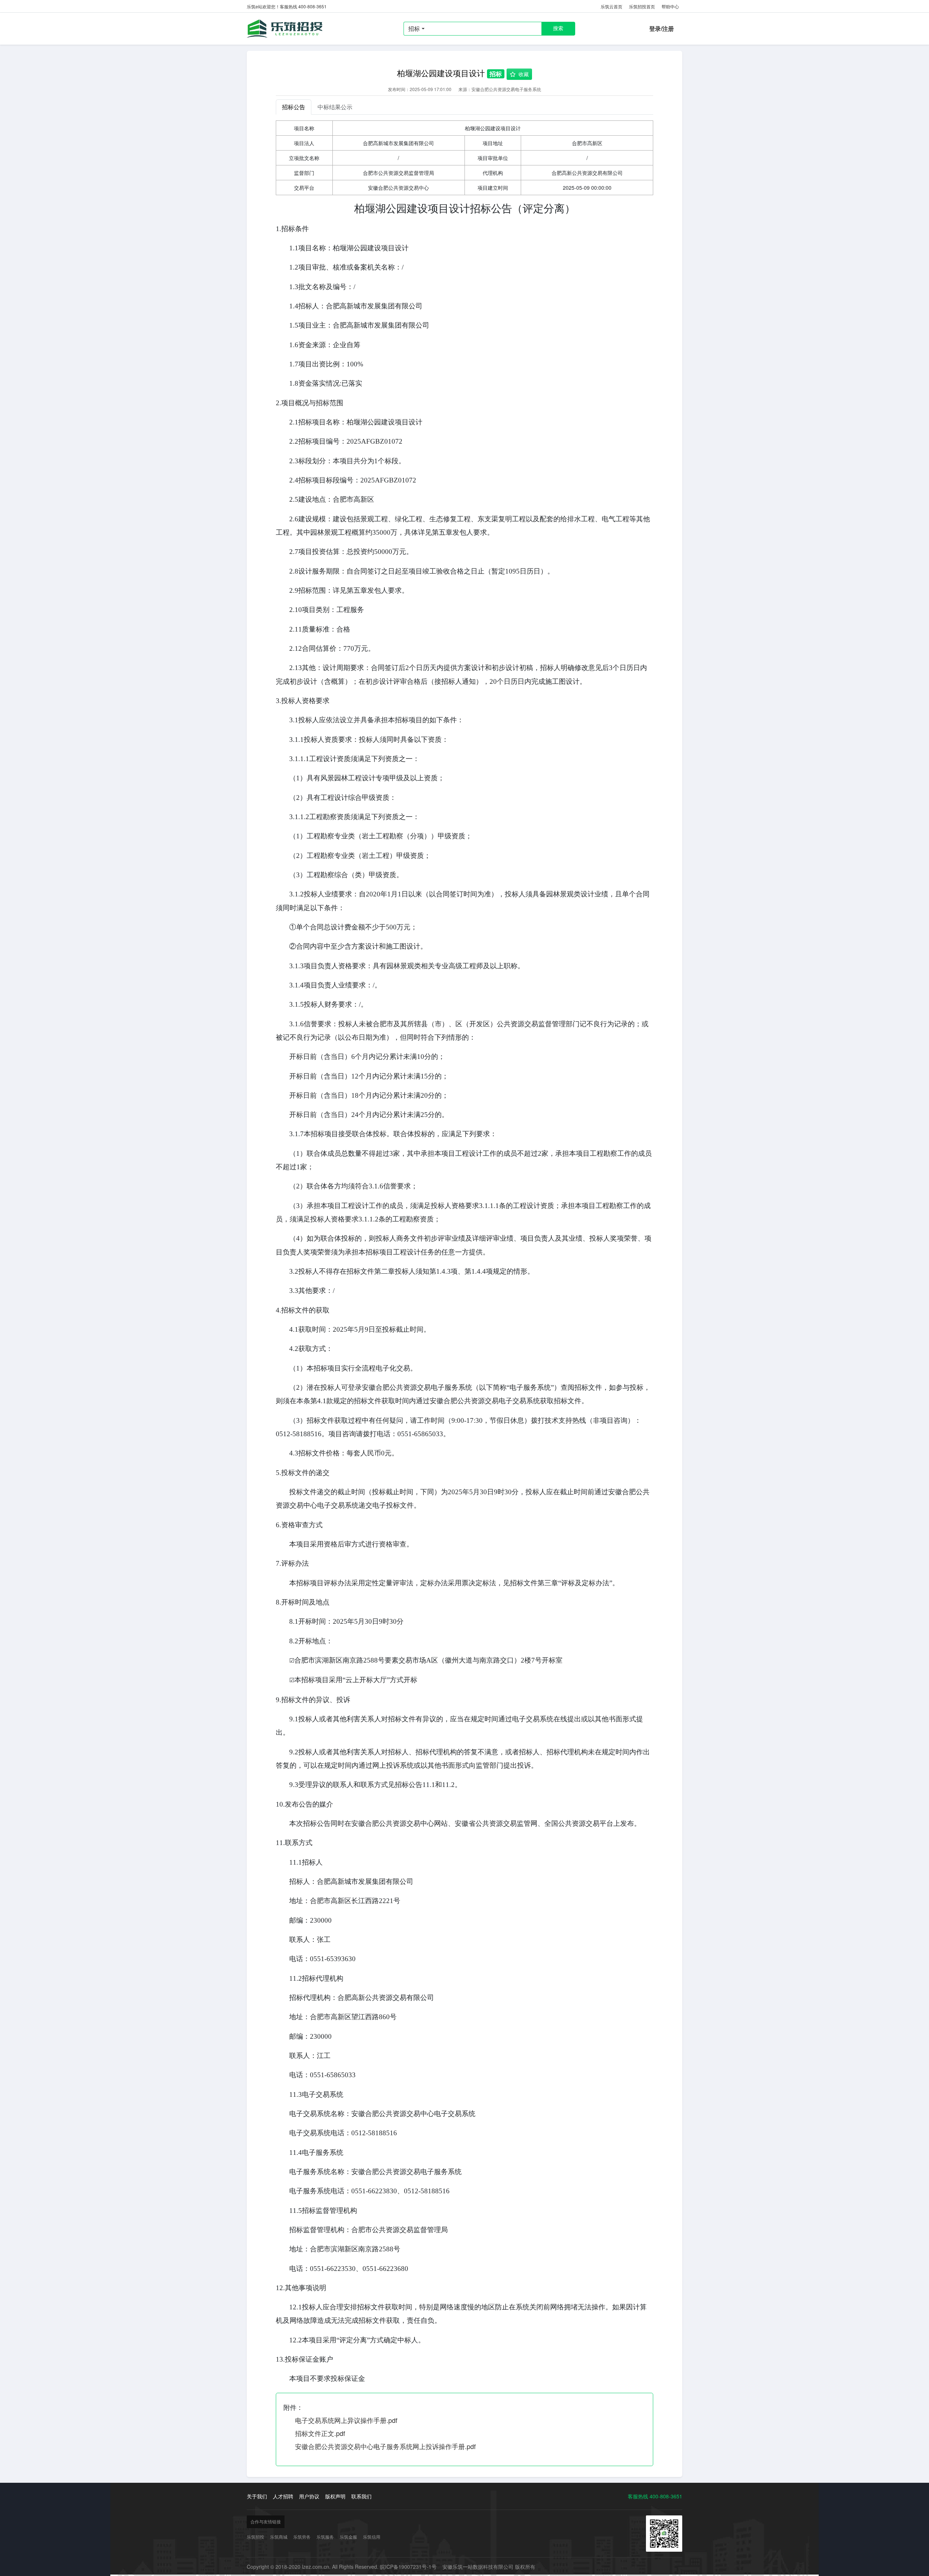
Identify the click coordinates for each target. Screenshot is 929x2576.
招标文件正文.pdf (320, 2433)
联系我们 (361, 2496)
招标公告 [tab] (294, 107)
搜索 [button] (558, 28)
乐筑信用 (372, 2537)
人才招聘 (283, 2496)
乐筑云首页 (611, 6)
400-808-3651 (666, 2496)
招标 (414, 28)
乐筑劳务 (302, 2537)
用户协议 (309, 2496)
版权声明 (335, 2496)
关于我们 (257, 2496)
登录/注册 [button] (662, 28)
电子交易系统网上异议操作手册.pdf (346, 2420)
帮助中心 (670, 6)
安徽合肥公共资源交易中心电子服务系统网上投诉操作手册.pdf (385, 2446)
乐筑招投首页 (642, 6)
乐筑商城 (279, 2537)
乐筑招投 (287, 29)
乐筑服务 (325, 2537)
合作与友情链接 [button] (266, 2521)
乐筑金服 (348, 2537)
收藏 (524, 74)
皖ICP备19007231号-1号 (408, 2567)
